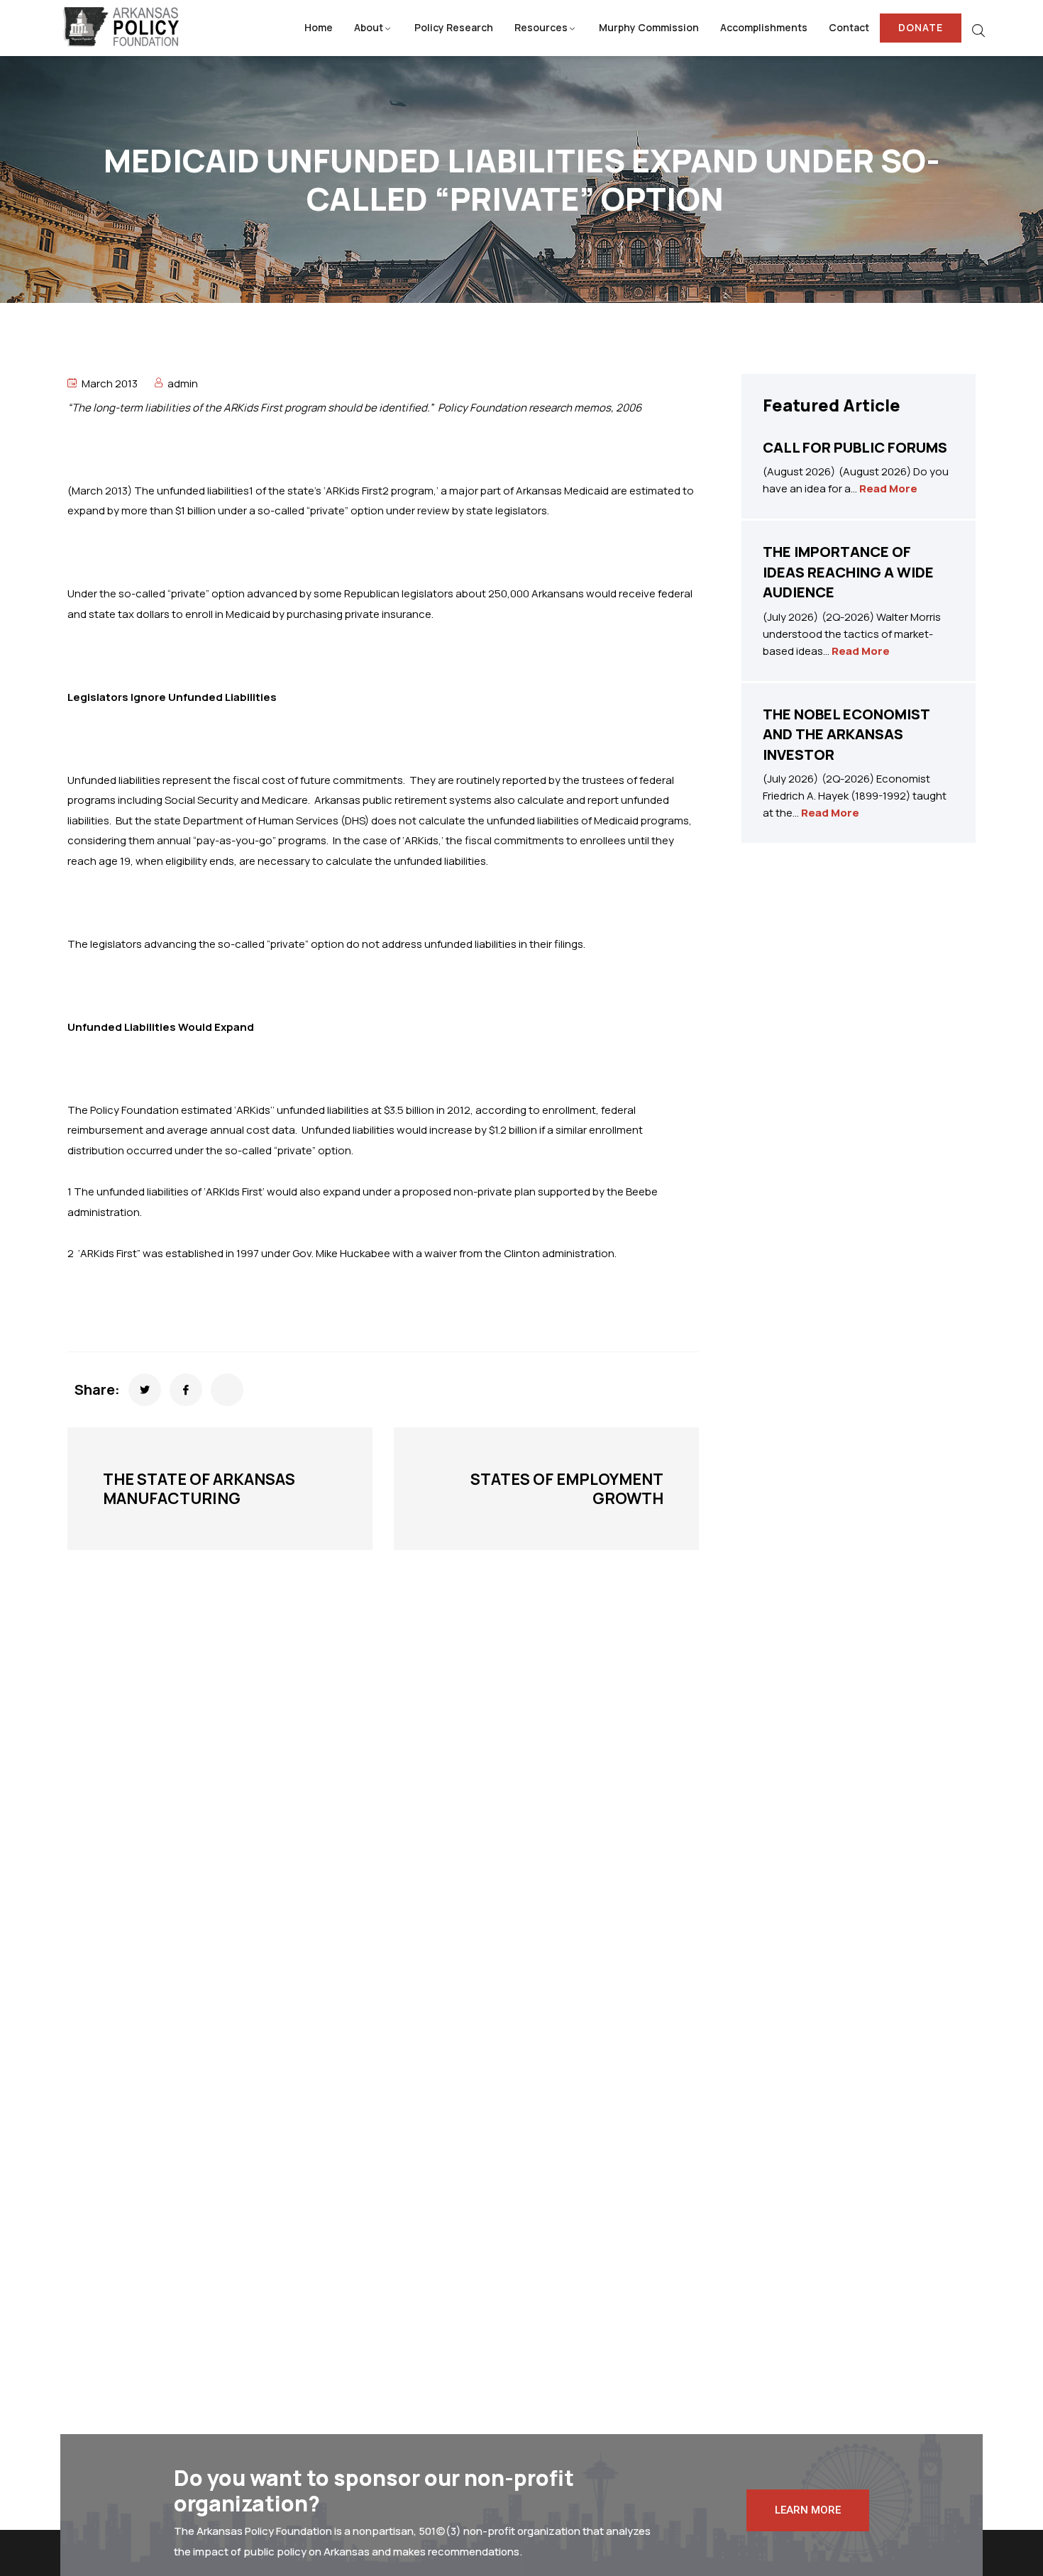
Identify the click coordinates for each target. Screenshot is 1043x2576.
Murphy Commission (649, 27)
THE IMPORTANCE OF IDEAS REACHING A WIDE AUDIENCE (848, 572)
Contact (849, 27)
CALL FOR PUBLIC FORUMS (855, 447)
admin (183, 383)
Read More (888, 488)
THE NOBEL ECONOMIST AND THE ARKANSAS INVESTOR (846, 734)
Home (319, 27)
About (369, 27)
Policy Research (454, 27)
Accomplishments (764, 27)
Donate (921, 27)
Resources (541, 27)
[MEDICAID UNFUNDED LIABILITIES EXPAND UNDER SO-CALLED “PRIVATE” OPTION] (145, 1390)
